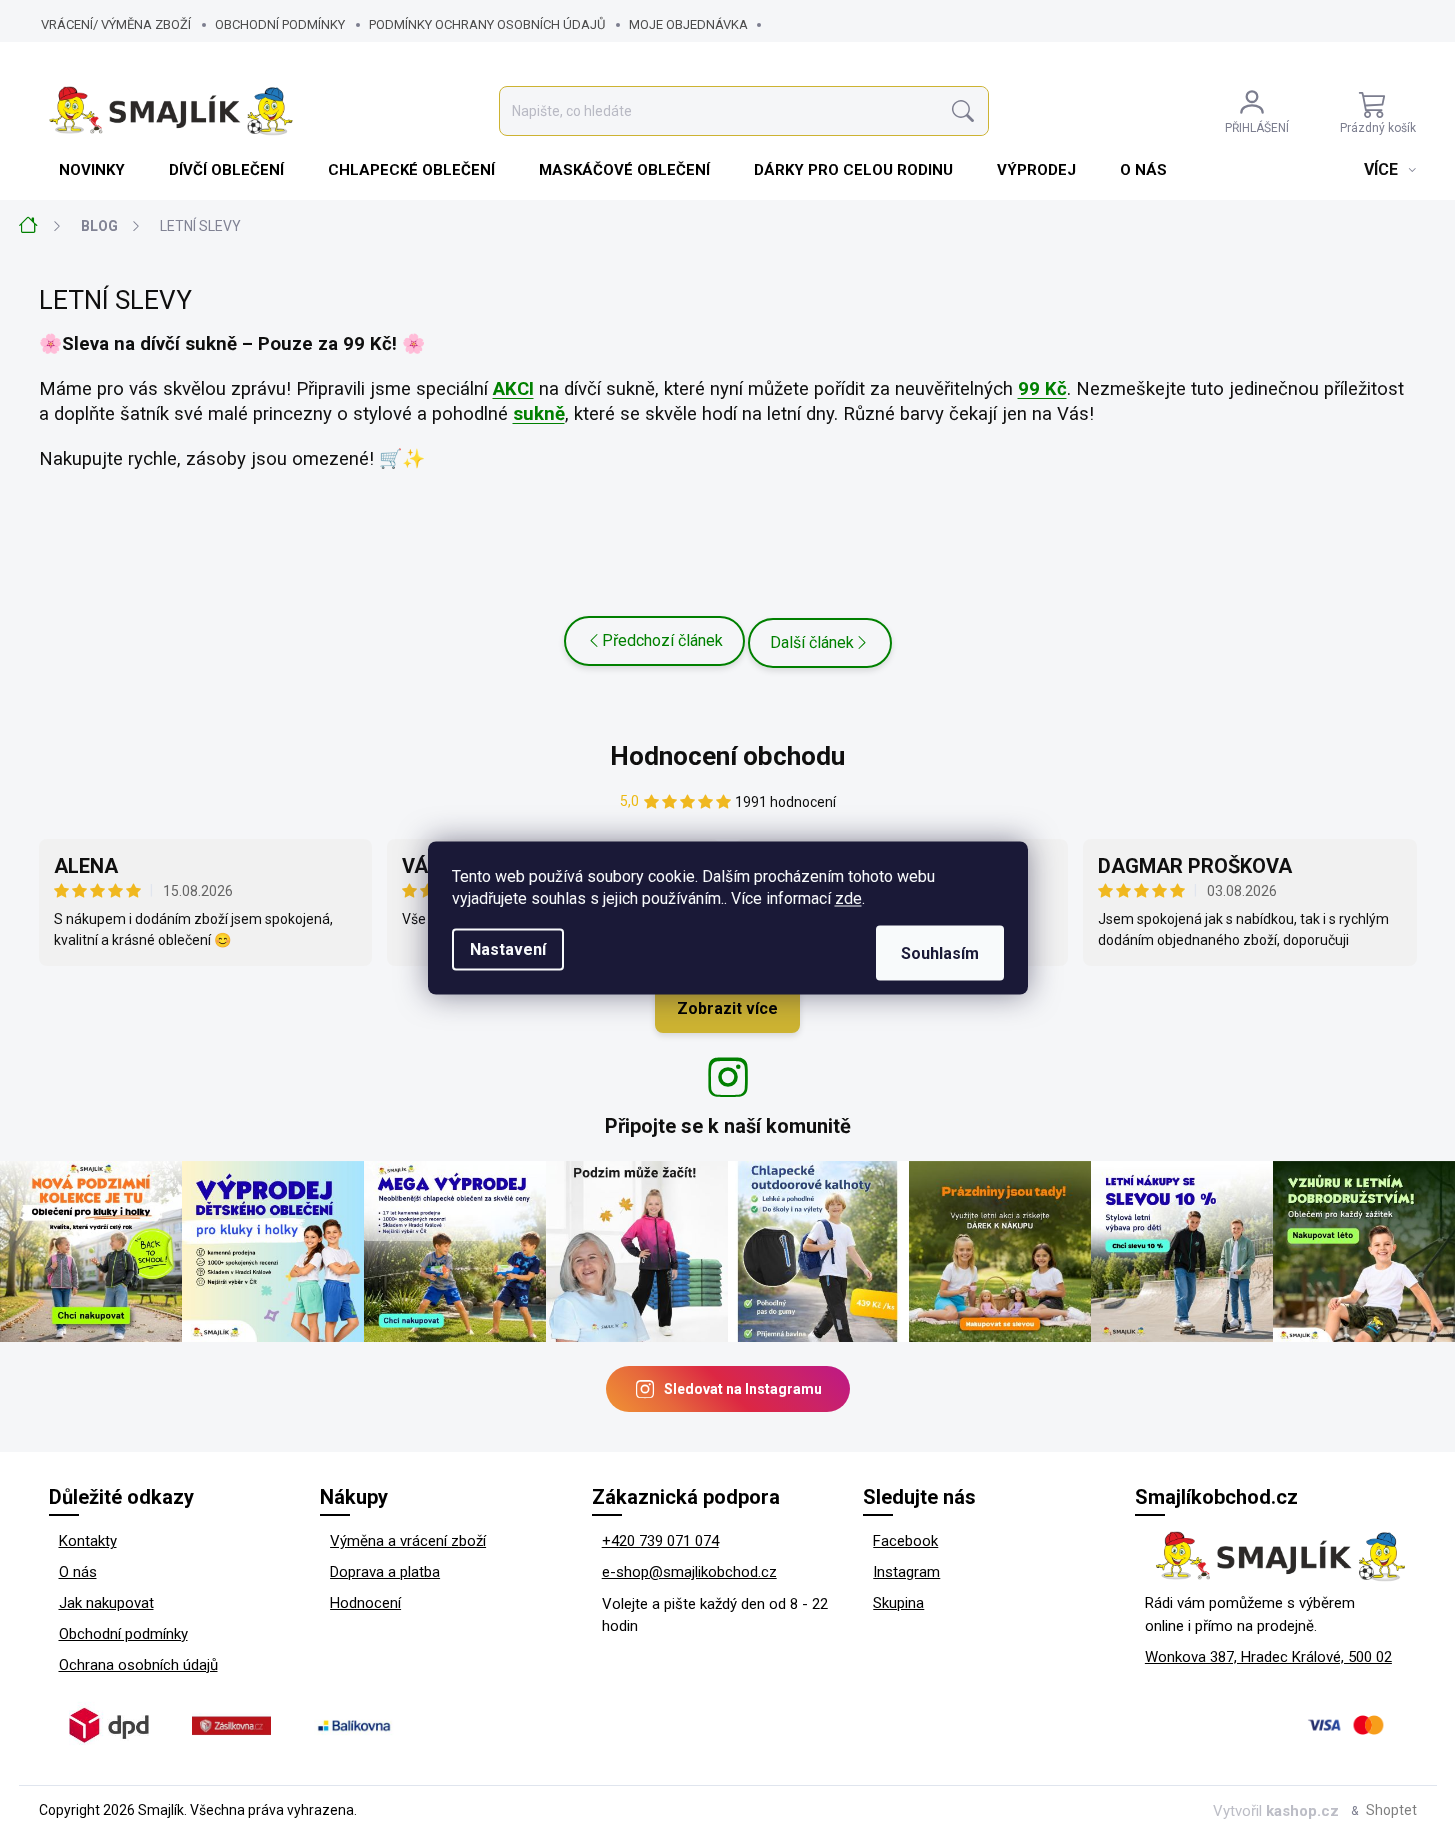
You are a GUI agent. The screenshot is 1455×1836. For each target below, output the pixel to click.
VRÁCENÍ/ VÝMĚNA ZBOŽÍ (116, 24)
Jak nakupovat (106, 1603)
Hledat (963, 111)
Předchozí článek (662, 640)
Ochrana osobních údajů (138, 1665)
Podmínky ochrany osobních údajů (487, 24)
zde (848, 898)
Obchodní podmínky (280, 24)
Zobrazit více (727, 1008)
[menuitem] (94, 170)
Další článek (812, 642)
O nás (78, 1572)
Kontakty (88, 1541)
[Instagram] (728, 1077)
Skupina (898, 1603)
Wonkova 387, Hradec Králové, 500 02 (1268, 1657)
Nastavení (508, 949)
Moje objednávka (688, 24)
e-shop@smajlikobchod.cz (689, 1572)
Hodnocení (365, 1603)
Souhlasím (940, 953)
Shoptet (1391, 1810)
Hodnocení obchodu (727, 756)
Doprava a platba (385, 1572)
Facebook (905, 1541)
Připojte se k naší (728, 1126)
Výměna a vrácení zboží (408, 1541)
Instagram (906, 1572)
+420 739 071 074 (660, 1541)
